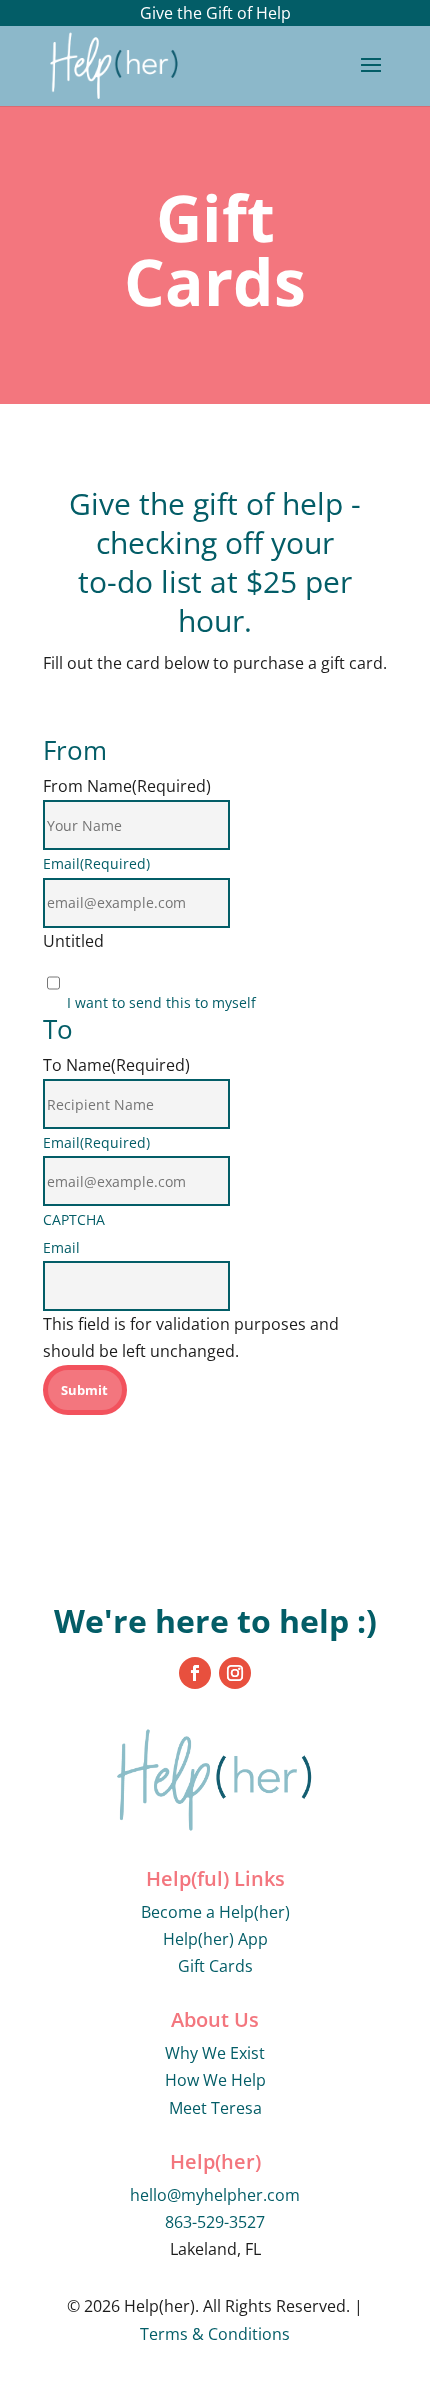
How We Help (215, 2080)
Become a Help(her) (215, 1912)
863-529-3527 (215, 2222)
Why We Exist (215, 2053)
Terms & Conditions (215, 2334)
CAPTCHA (74, 1219)
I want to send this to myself (161, 1002)
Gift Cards (215, 1966)
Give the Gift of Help (215, 13)
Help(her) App (215, 1939)
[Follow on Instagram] (235, 1673)
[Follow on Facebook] (195, 1673)
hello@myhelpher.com (215, 2195)
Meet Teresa (215, 2108)
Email (96, 863)
